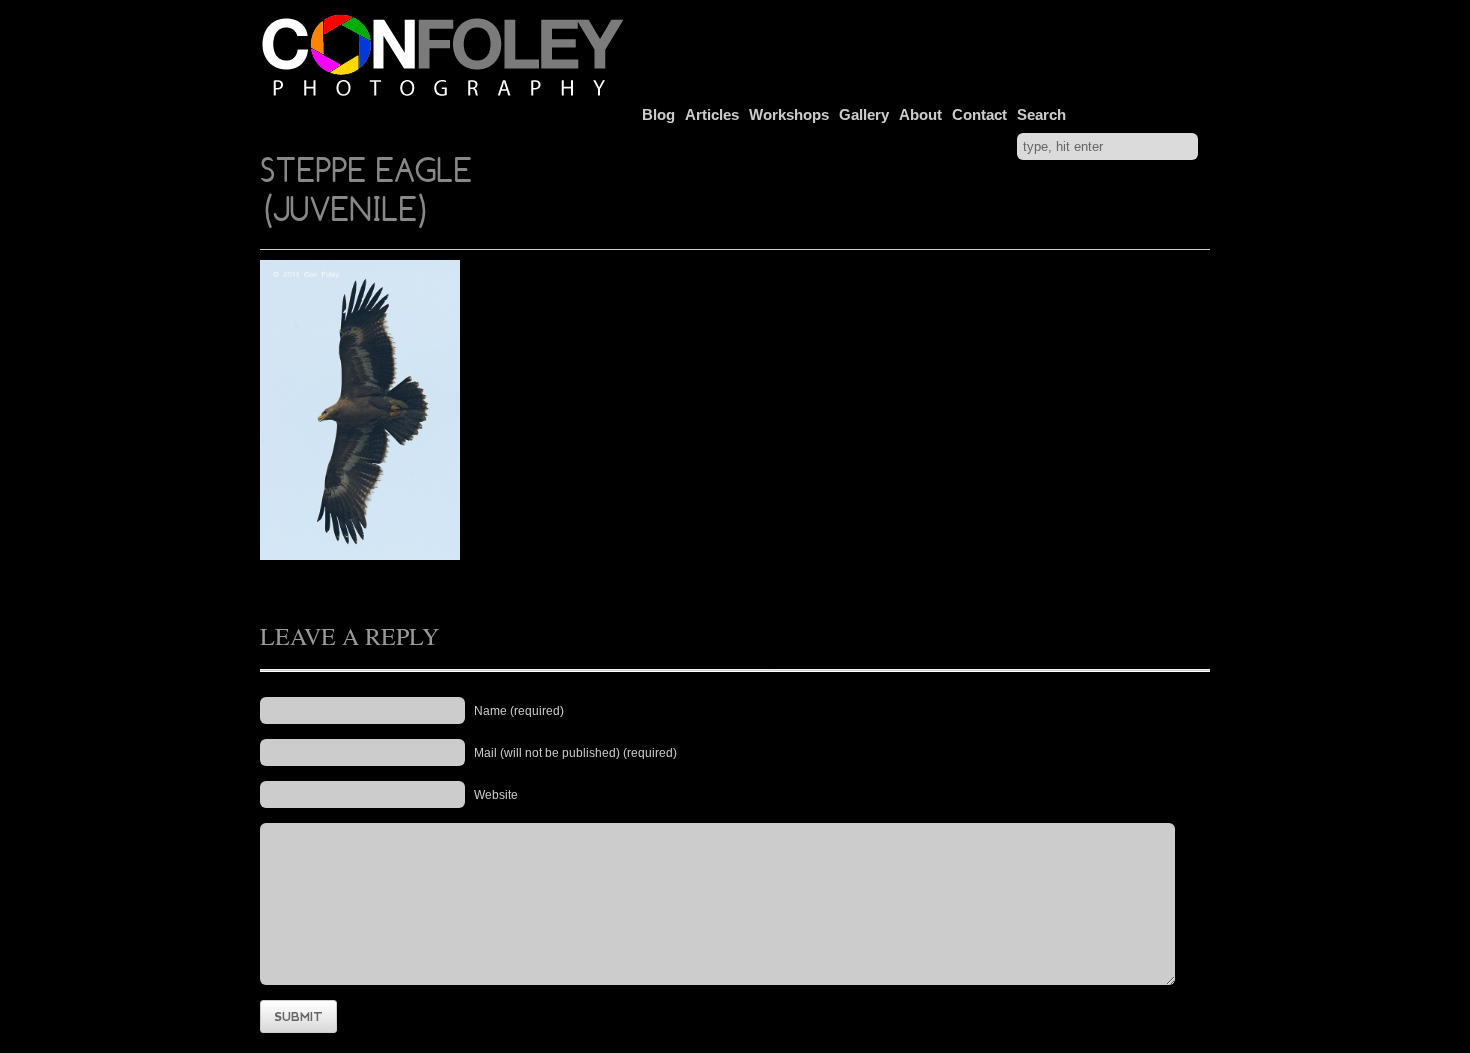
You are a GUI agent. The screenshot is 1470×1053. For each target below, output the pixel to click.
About (920, 114)
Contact (979, 114)
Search (1041, 114)
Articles (712, 114)
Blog (658, 114)
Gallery (864, 114)
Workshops (789, 114)
